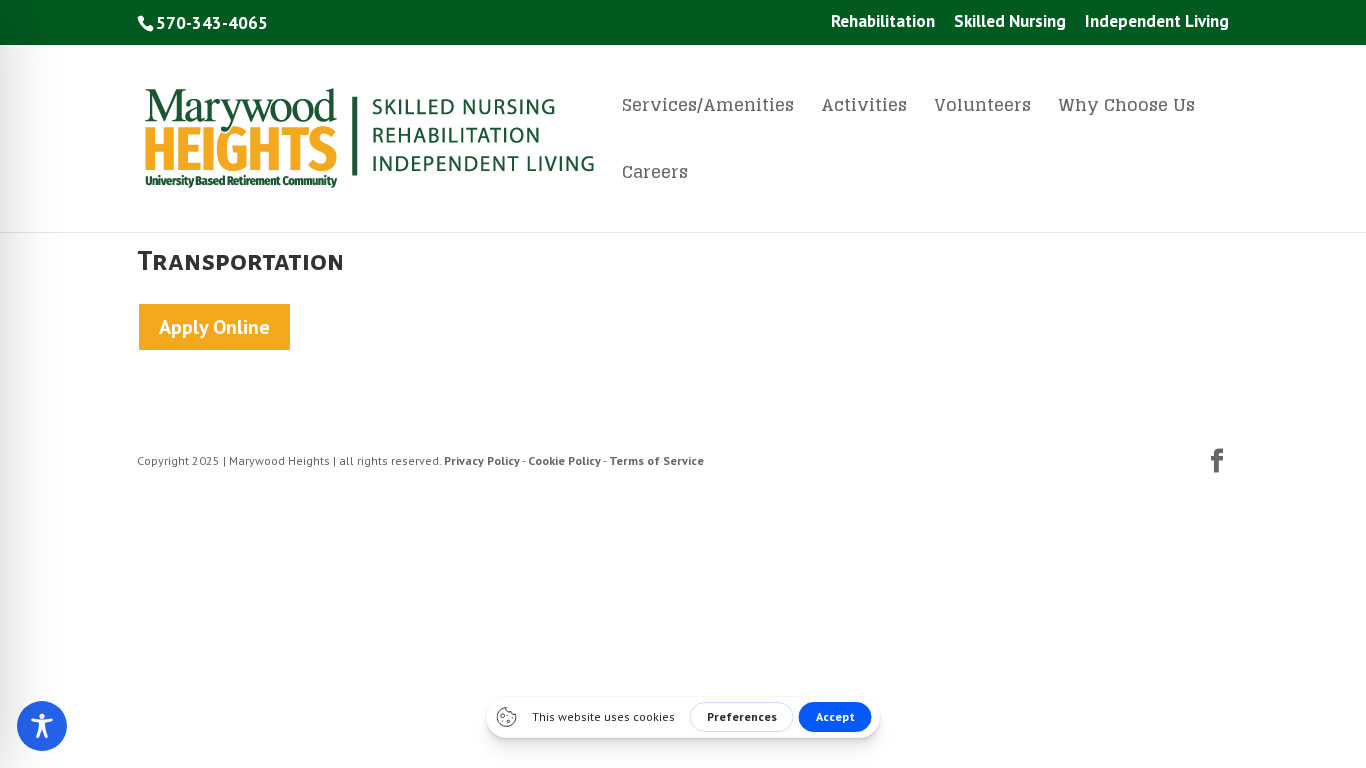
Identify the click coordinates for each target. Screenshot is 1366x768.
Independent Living (1157, 22)
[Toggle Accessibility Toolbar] (42, 726)
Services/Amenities (708, 109)
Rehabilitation (883, 22)
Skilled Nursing (1010, 22)
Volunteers (982, 109)
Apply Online (214, 327)
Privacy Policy (482, 460)
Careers (655, 176)
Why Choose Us (1126, 109)
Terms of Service (656, 460)
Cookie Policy (564, 460)
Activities (864, 109)
